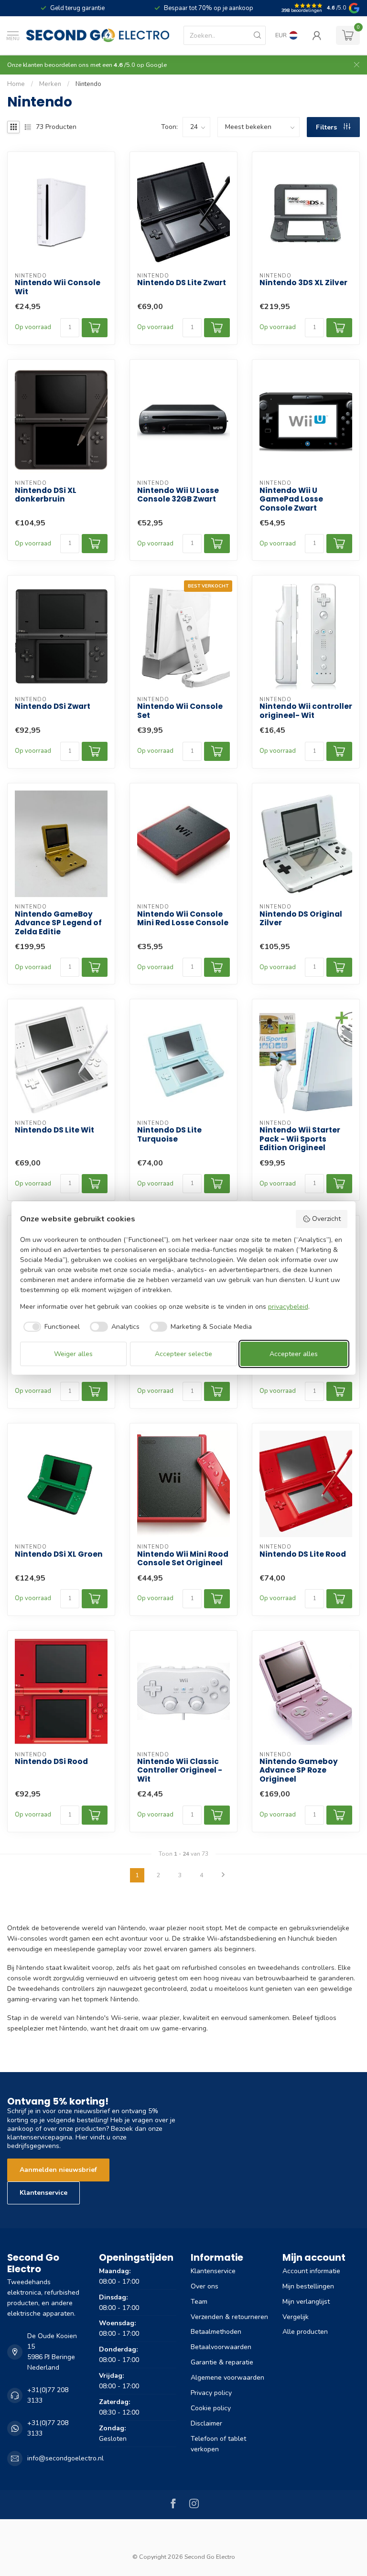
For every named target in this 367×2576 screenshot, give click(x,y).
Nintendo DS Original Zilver (301, 919)
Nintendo (88, 84)
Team (199, 2302)
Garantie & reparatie (222, 2362)
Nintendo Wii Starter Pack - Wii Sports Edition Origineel (300, 1139)
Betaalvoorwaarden (221, 2347)
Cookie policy (211, 2408)
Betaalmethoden (216, 2332)
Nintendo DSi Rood (51, 1762)
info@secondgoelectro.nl (65, 2458)
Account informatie (311, 2271)
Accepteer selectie (183, 1354)
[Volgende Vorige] (223, 1875)
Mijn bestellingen (308, 2286)
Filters (327, 127)
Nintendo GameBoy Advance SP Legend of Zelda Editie (58, 923)
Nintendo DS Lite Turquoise (169, 1135)
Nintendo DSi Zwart (53, 706)
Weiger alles (73, 1354)
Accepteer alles (294, 1354)
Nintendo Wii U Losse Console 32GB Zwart (178, 495)
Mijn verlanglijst (306, 2302)
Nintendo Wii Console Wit (58, 287)
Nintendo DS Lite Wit (54, 1130)
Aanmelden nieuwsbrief (58, 2170)
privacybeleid (288, 1307)
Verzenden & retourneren (229, 2317)
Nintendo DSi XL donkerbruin (46, 495)
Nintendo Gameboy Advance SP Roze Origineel (299, 1770)
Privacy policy (211, 2393)
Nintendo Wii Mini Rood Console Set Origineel (183, 1559)
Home (16, 84)
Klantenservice (43, 2193)
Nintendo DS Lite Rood (303, 1554)
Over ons (205, 2286)
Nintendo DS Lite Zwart (182, 283)
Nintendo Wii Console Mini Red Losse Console (183, 919)
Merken (50, 84)
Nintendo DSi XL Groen (59, 1554)
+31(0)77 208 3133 (48, 2395)
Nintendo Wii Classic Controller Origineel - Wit (180, 1770)
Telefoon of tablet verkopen (218, 2444)
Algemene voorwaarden (227, 2378)
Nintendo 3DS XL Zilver (303, 283)
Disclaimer (206, 2423)
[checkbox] (50, 1327)
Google (156, 65)
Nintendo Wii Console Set (180, 711)
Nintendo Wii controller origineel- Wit (306, 711)
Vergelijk (296, 2317)
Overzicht (326, 1219)
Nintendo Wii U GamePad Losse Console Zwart (291, 499)
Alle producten (305, 2332)
